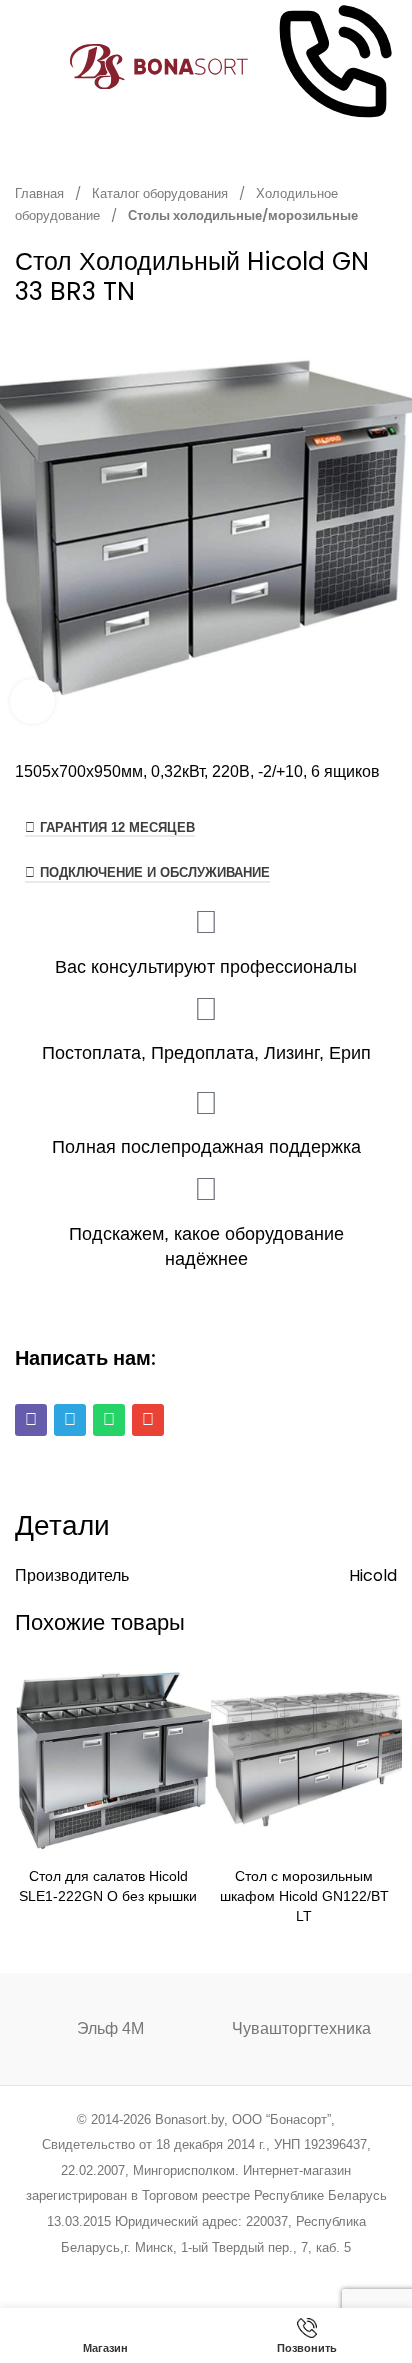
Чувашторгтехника (301, 2028)
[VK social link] (256, 2273)
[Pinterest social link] (180, 2273)
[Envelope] (148, 1420)
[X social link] (129, 2273)
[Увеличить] (32, 701)
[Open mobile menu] (23, 67)
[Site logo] (159, 65)
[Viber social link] (307, 2273)
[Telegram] (70, 1420)
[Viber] (31, 1420)
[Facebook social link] (104, 2273)
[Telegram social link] (281, 2273)
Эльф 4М (110, 2028)
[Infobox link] (333, 66)
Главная (41, 193)
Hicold (373, 1575)
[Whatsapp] (109, 1420)
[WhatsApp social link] (231, 2273)
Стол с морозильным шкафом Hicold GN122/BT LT (304, 1896)
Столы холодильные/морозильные (243, 215)
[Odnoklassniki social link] (205, 2273)
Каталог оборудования (161, 193)
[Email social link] (155, 2273)
